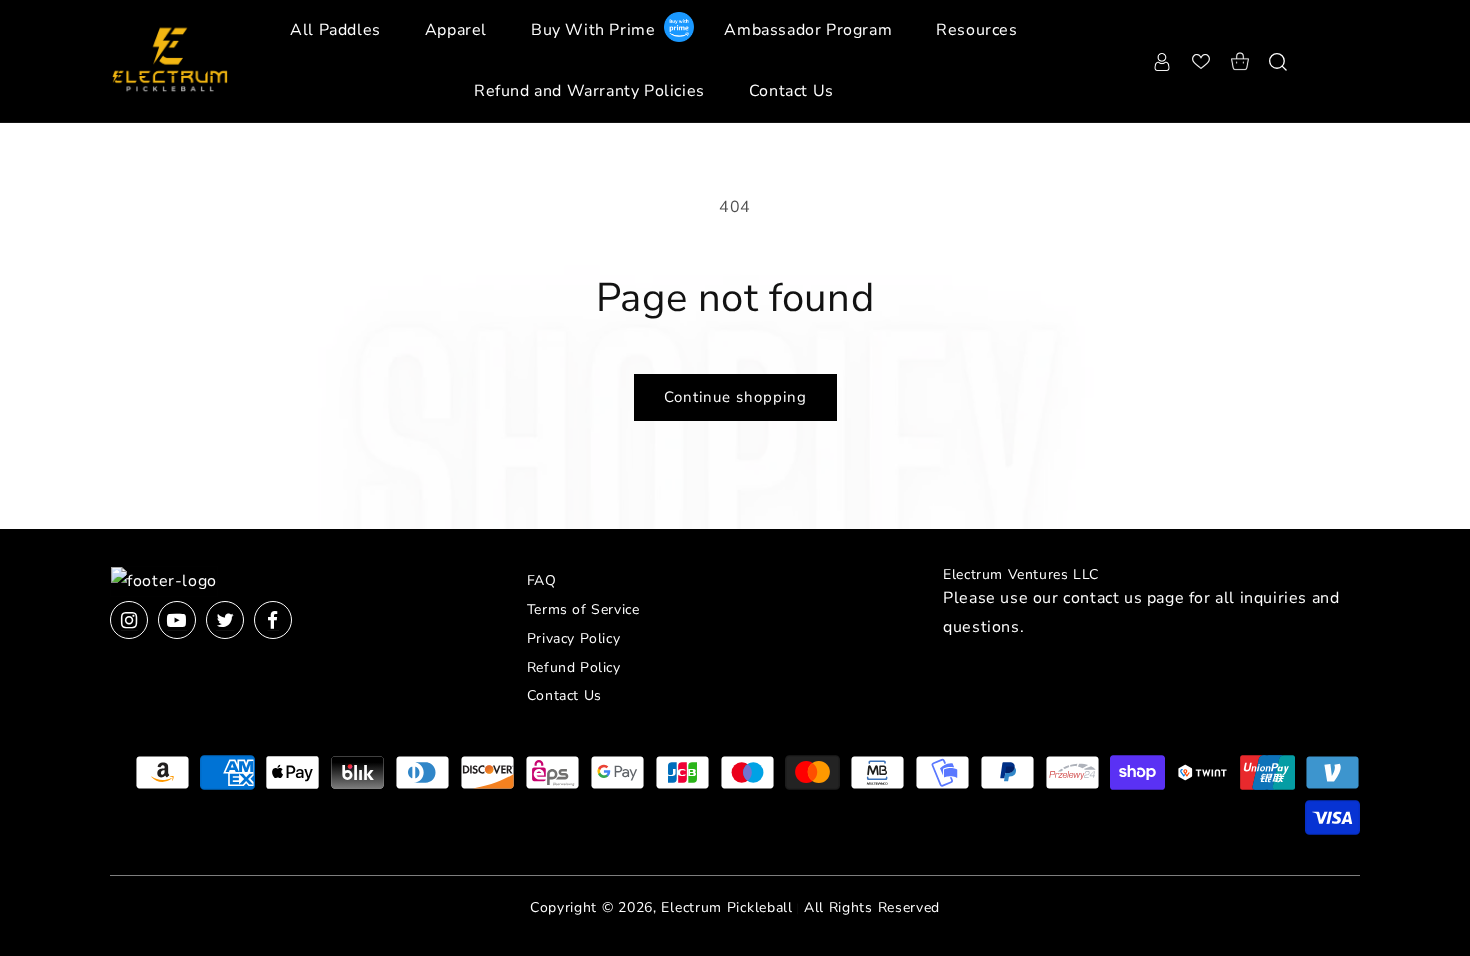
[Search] (1278, 61)
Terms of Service (583, 609)
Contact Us (564, 695)
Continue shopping (735, 397)
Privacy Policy (573, 638)
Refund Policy (574, 667)
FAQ (542, 580)
